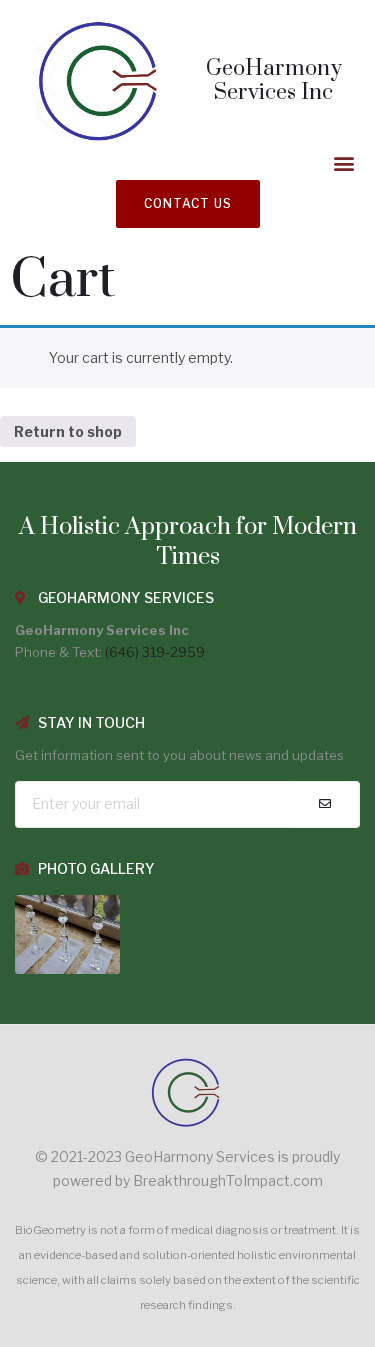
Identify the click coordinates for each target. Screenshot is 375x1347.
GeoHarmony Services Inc (274, 80)
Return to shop (68, 431)
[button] (343, 163)
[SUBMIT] (325, 804)
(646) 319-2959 (155, 652)
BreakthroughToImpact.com (228, 1180)
